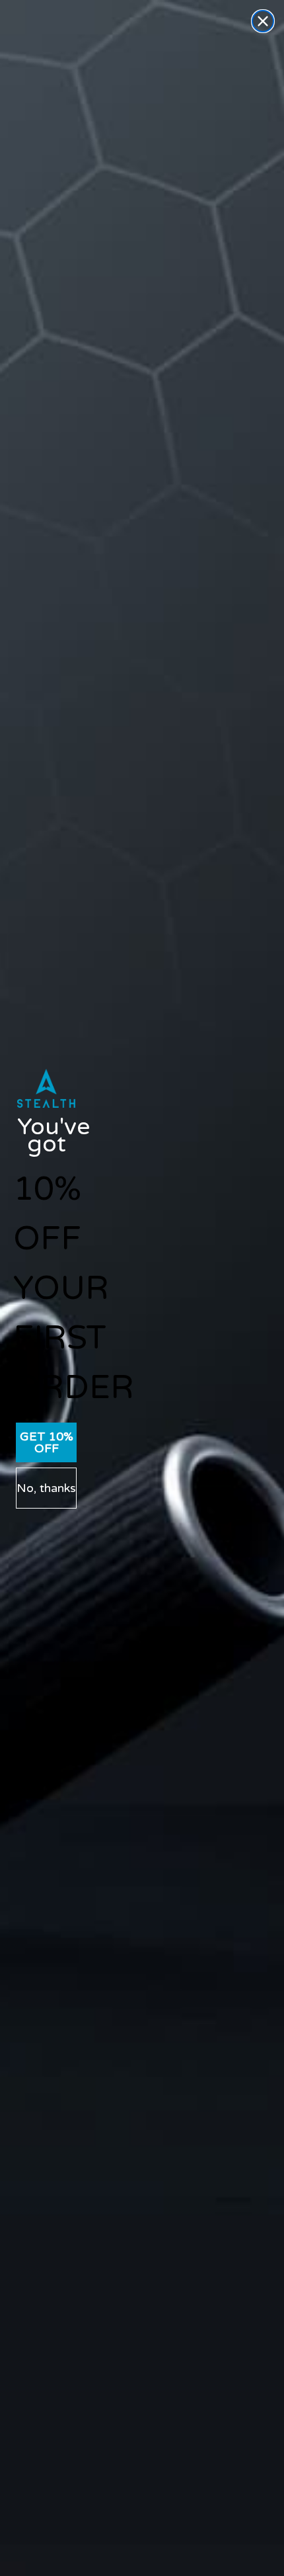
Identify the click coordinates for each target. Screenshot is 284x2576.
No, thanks (46, 1488)
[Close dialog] (263, 21)
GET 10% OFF (47, 1442)
